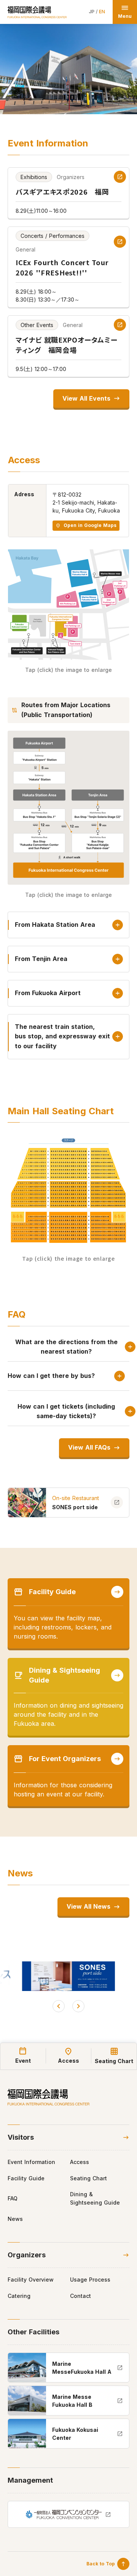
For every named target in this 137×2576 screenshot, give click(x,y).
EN (102, 12)
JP (92, 12)
